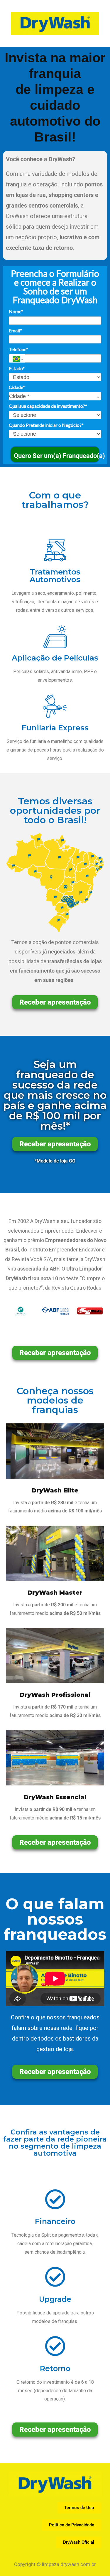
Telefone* (18, 349)
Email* (15, 330)
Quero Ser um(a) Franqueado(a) (57, 456)
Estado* (17, 368)
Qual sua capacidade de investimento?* (48, 406)
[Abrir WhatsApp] (95, 15)
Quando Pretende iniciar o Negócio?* (46, 425)
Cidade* (17, 387)
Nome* (16, 311)
